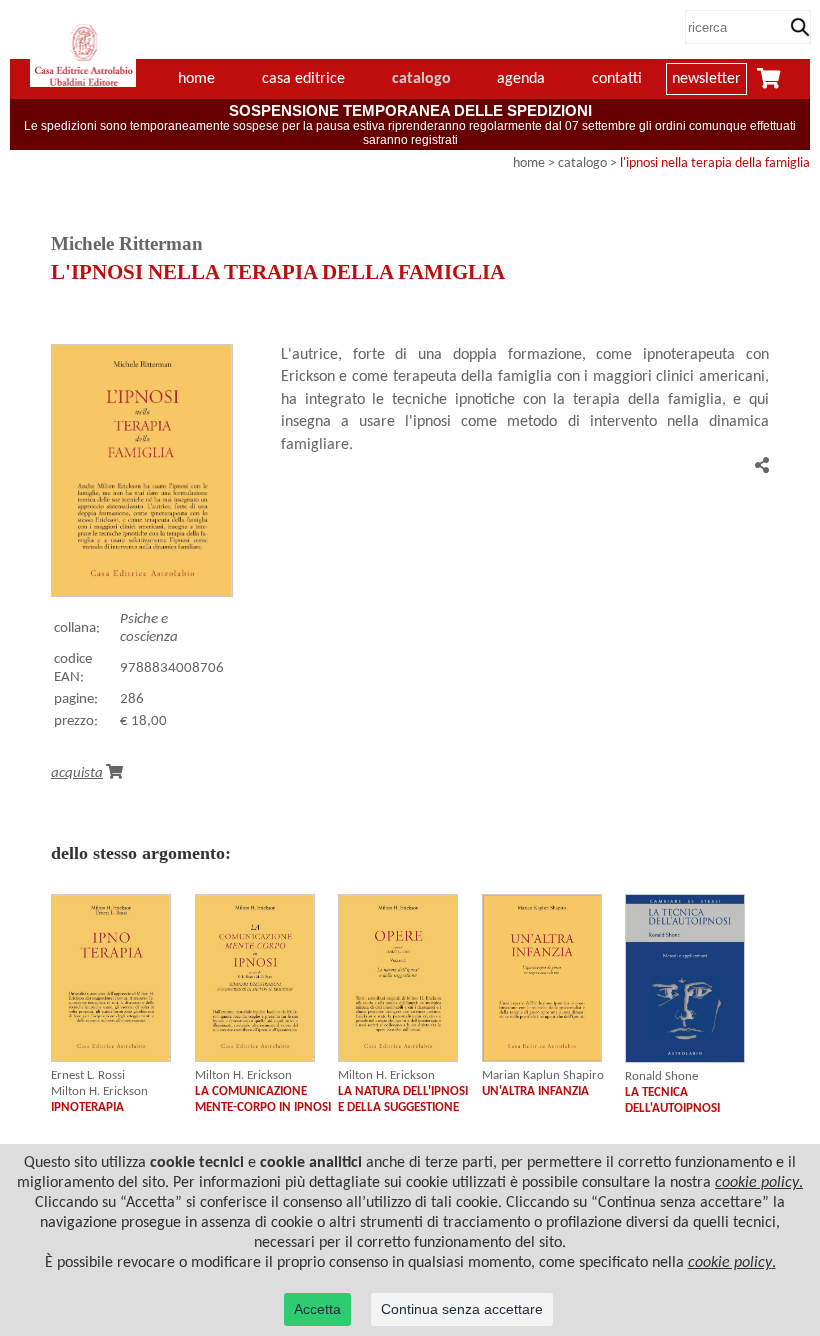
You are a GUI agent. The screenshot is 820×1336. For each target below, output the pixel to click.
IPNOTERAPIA (87, 1107)
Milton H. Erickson (99, 1091)
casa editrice (303, 79)
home (529, 163)
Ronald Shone (661, 1076)
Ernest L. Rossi (88, 1075)
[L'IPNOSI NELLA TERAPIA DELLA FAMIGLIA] (142, 593)
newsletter (706, 79)
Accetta (317, 1309)
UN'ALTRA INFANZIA (535, 1091)
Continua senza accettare (462, 1309)
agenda (521, 79)
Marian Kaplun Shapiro (543, 1075)
